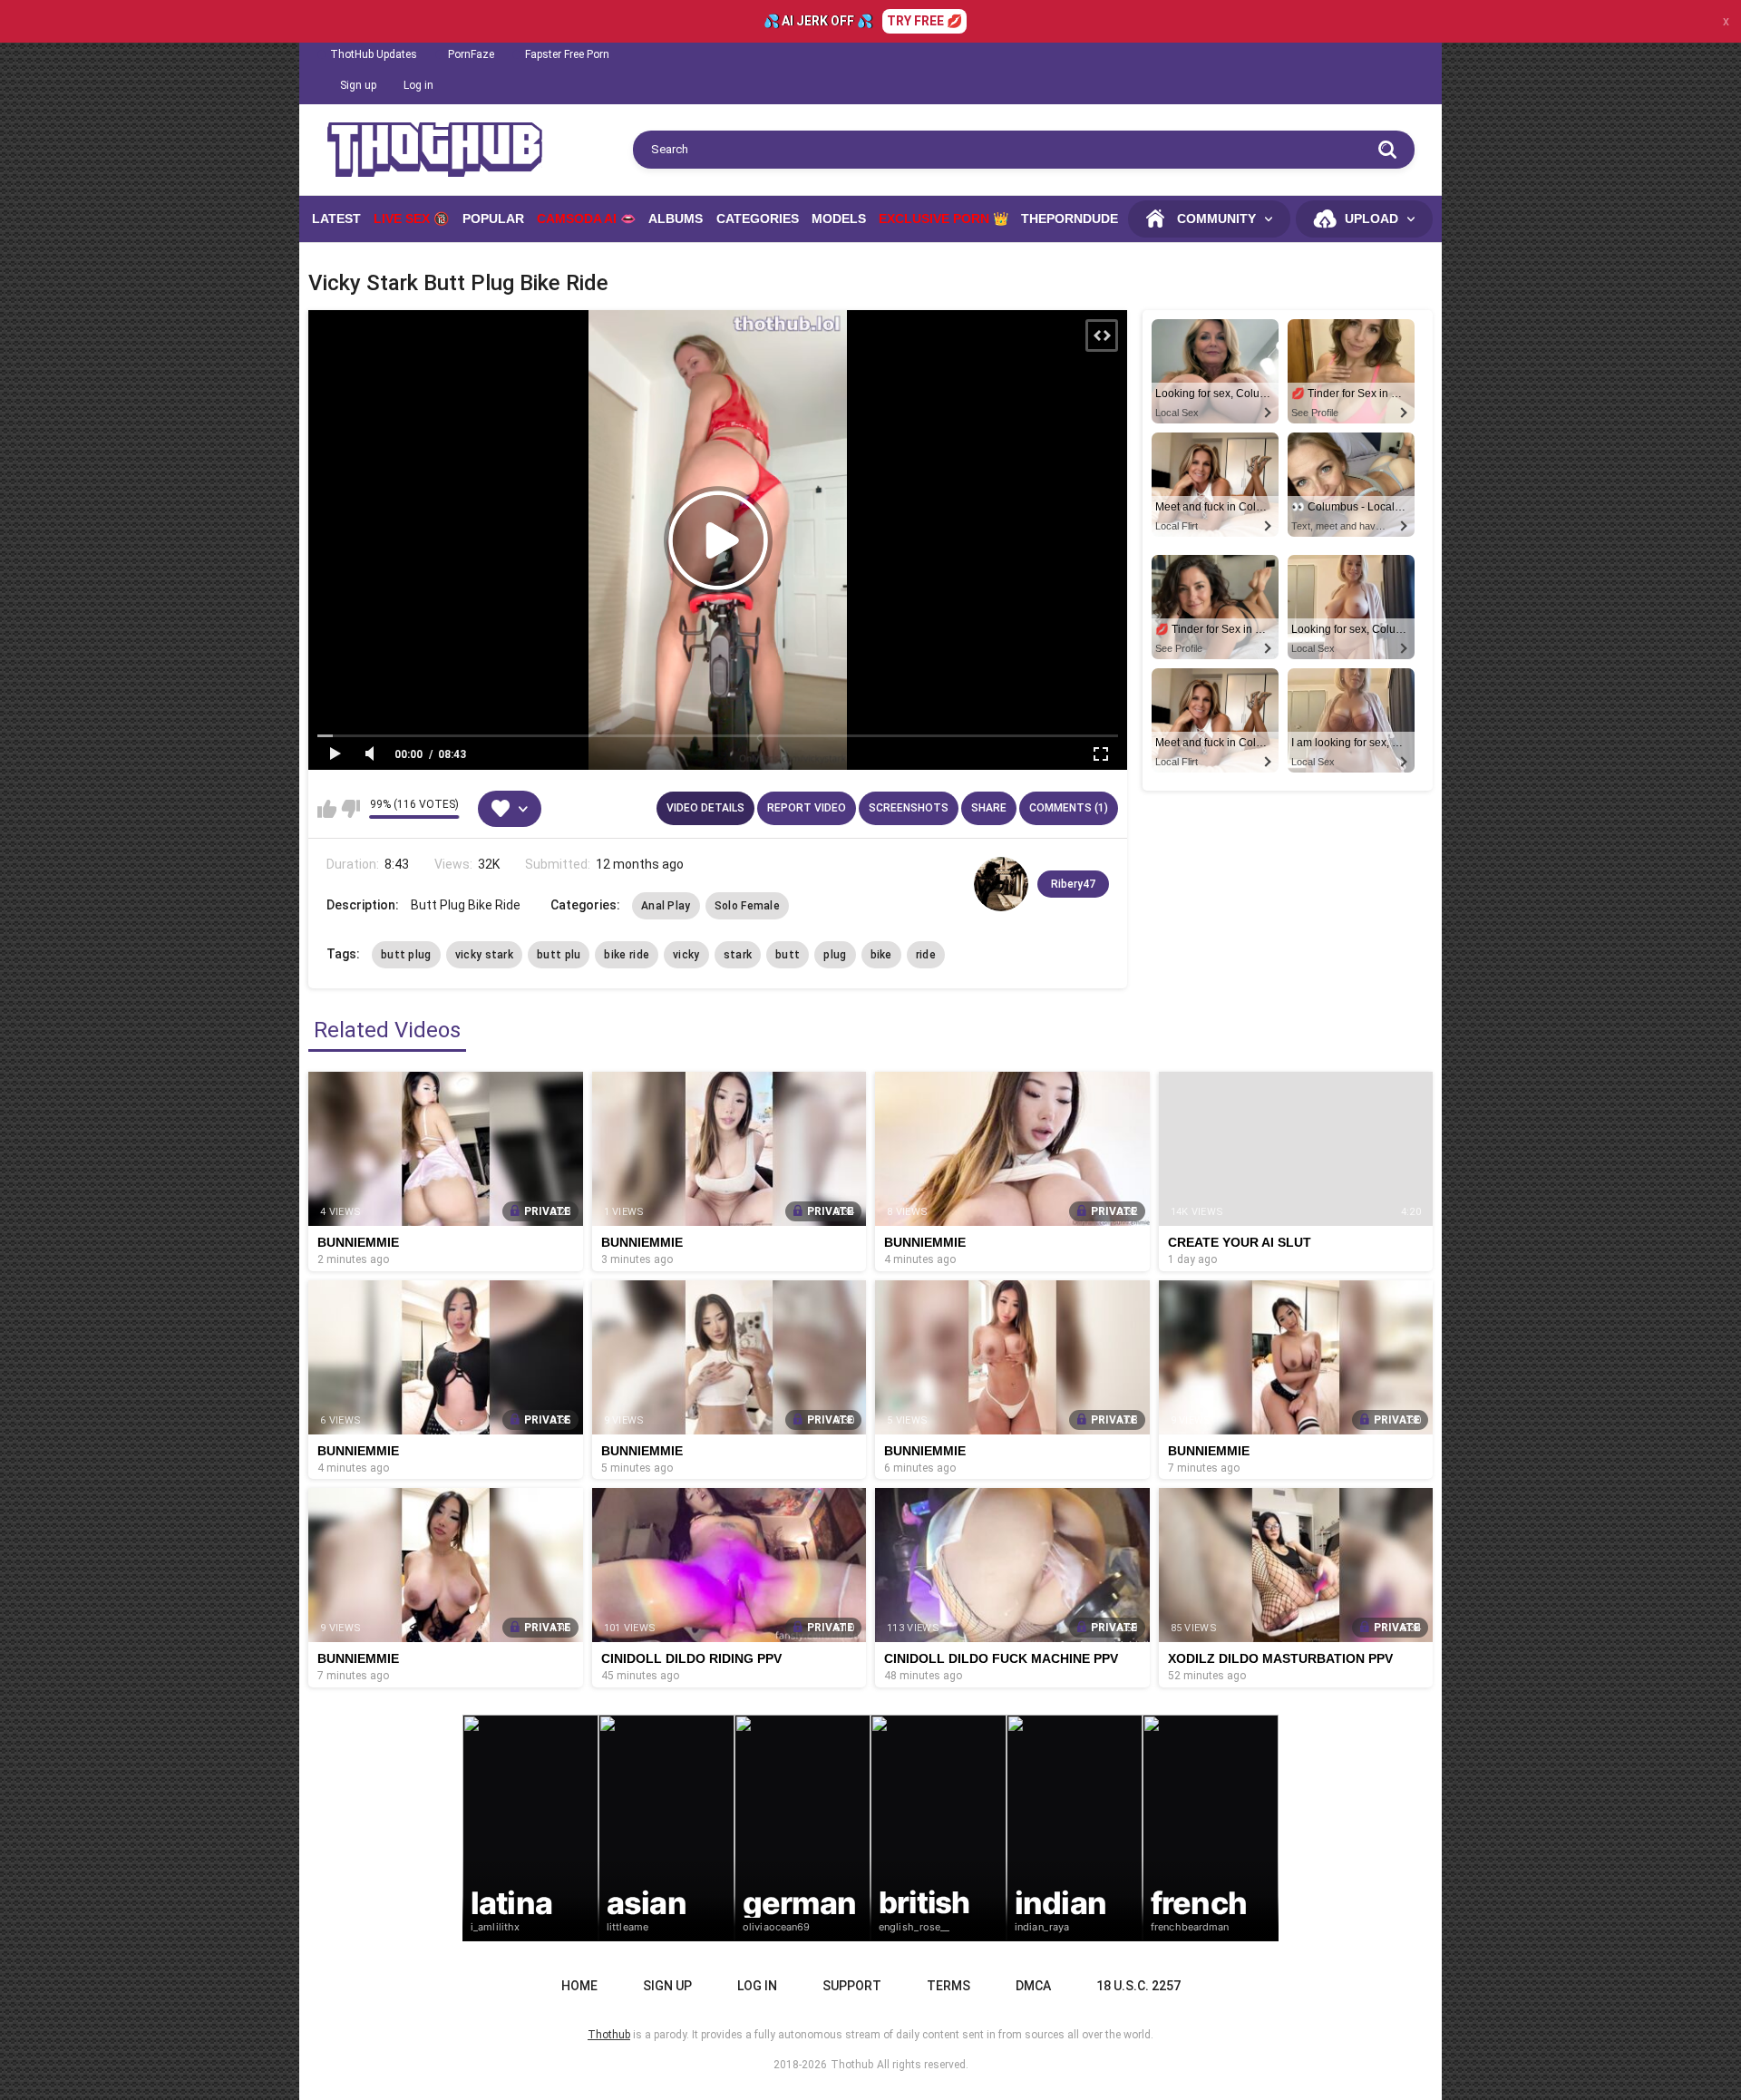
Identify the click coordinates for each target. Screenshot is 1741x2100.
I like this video (327, 809)
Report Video (807, 808)
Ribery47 (1073, 884)
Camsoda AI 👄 (586, 219)
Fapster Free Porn (567, 54)
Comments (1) (1069, 808)
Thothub (852, 2065)
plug (835, 955)
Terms (948, 1986)
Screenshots (909, 808)
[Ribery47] (1001, 884)
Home (579, 1986)
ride (926, 955)
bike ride (627, 955)
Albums (676, 219)
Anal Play (666, 906)
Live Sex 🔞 (411, 219)
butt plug (406, 955)
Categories (758, 219)
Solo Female (747, 906)
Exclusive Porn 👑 (943, 219)
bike (881, 955)
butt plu (559, 955)
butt (788, 955)
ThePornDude (1070, 219)
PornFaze (471, 54)
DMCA (1033, 1986)
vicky (686, 955)
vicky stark (484, 955)
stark (738, 955)
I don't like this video (350, 809)
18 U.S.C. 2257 (1138, 1986)
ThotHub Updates (374, 54)
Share (989, 808)
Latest (336, 219)
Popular (493, 219)
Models (839, 219)
